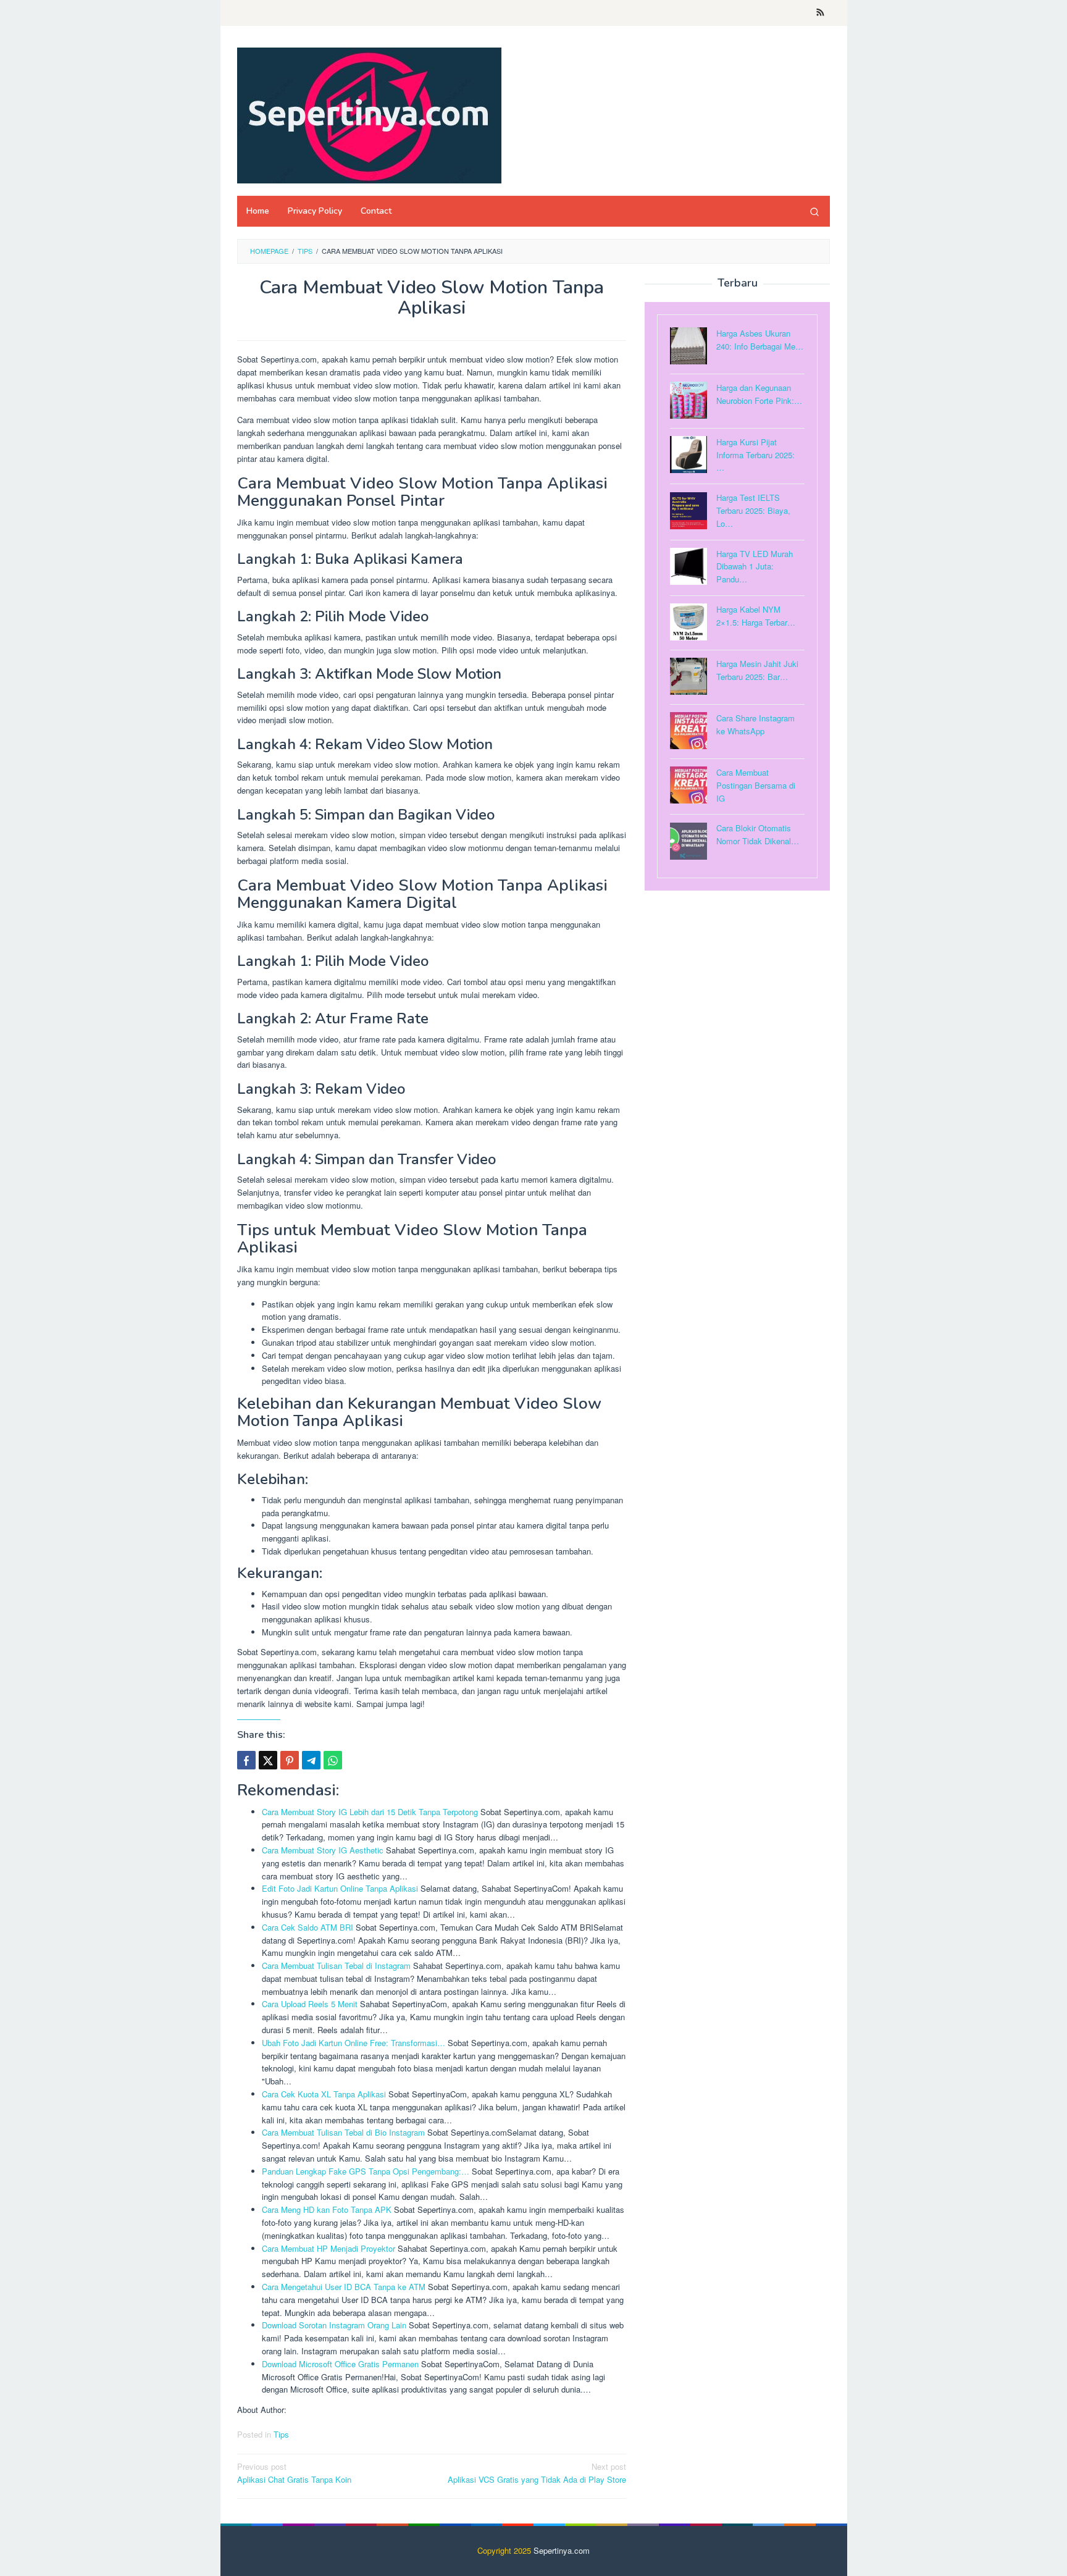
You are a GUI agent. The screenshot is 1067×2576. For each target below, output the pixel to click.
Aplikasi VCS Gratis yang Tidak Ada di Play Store (537, 2473)
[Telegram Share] (311, 1760)
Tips (281, 2434)
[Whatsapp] (333, 1760)
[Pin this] (290, 1760)
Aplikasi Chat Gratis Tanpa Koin (294, 2473)
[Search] (814, 211)
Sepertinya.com (562, 2550)
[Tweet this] (268, 1760)
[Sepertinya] (369, 114)
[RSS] (820, 13)
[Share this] (246, 1760)
